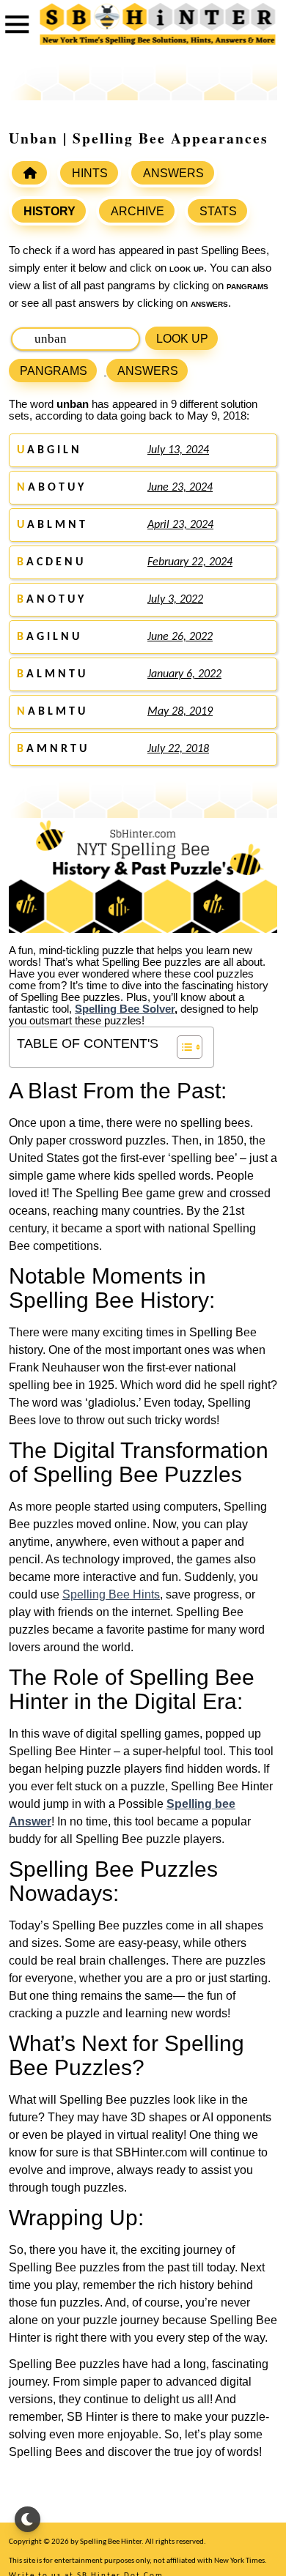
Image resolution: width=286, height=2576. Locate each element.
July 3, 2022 (175, 600)
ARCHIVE (137, 211)
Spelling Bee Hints (111, 1594)
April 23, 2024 (180, 525)
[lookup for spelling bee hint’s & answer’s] (29, 173)
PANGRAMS (54, 371)
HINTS (90, 173)
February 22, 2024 (190, 562)
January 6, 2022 (184, 674)
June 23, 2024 (180, 488)
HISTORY (49, 211)
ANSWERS (173, 173)
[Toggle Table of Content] (182, 1047)
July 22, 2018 (178, 749)
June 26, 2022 (180, 637)
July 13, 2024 (178, 450)
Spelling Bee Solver (125, 1009)
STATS (218, 211)
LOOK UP (182, 339)
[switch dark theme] (27, 2519)
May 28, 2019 (180, 712)
